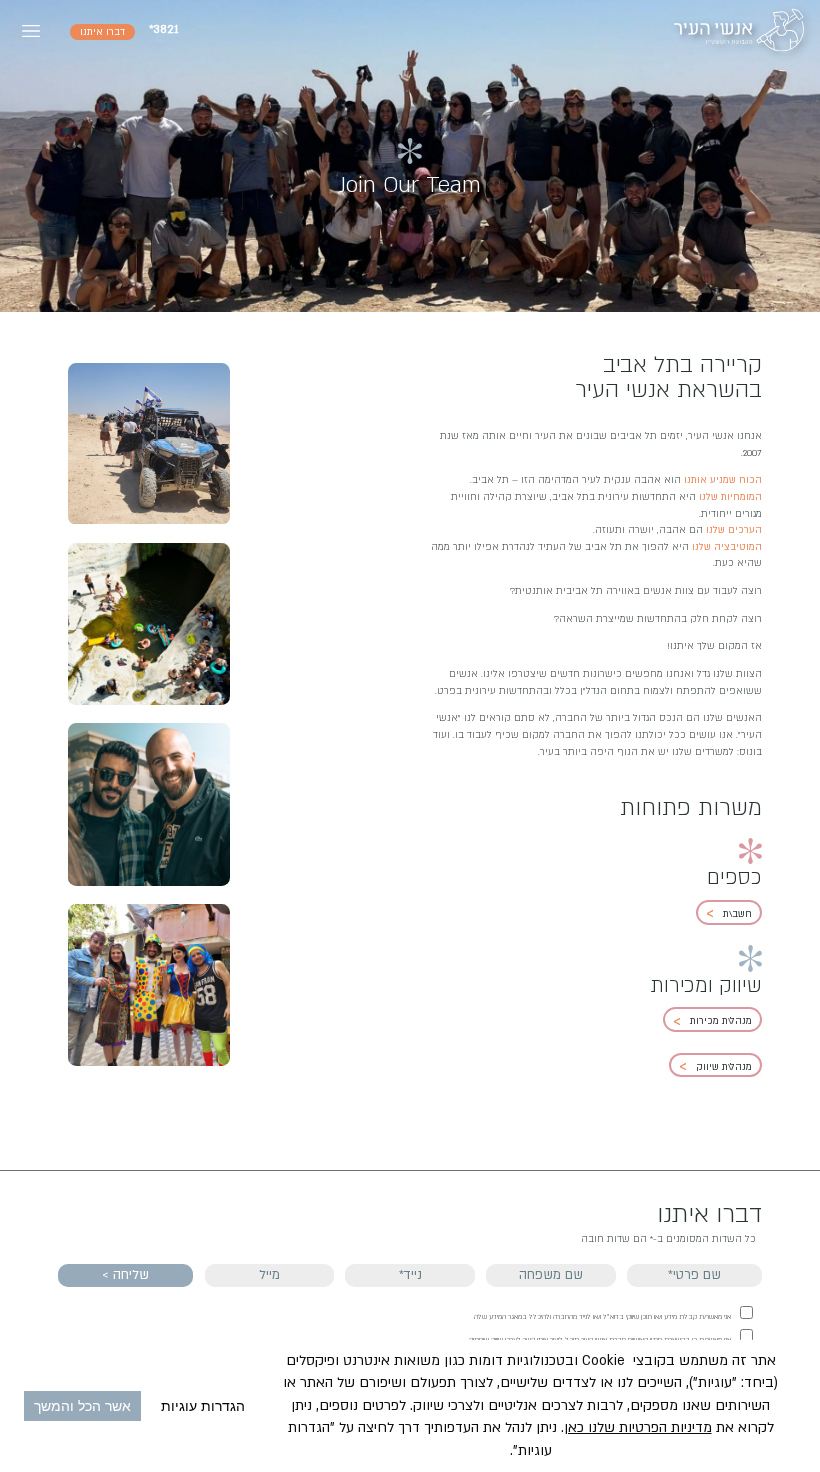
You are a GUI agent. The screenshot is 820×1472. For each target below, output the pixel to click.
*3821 (163, 29)
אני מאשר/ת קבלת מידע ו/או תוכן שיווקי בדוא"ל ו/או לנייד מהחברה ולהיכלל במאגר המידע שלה (602, 1317)
